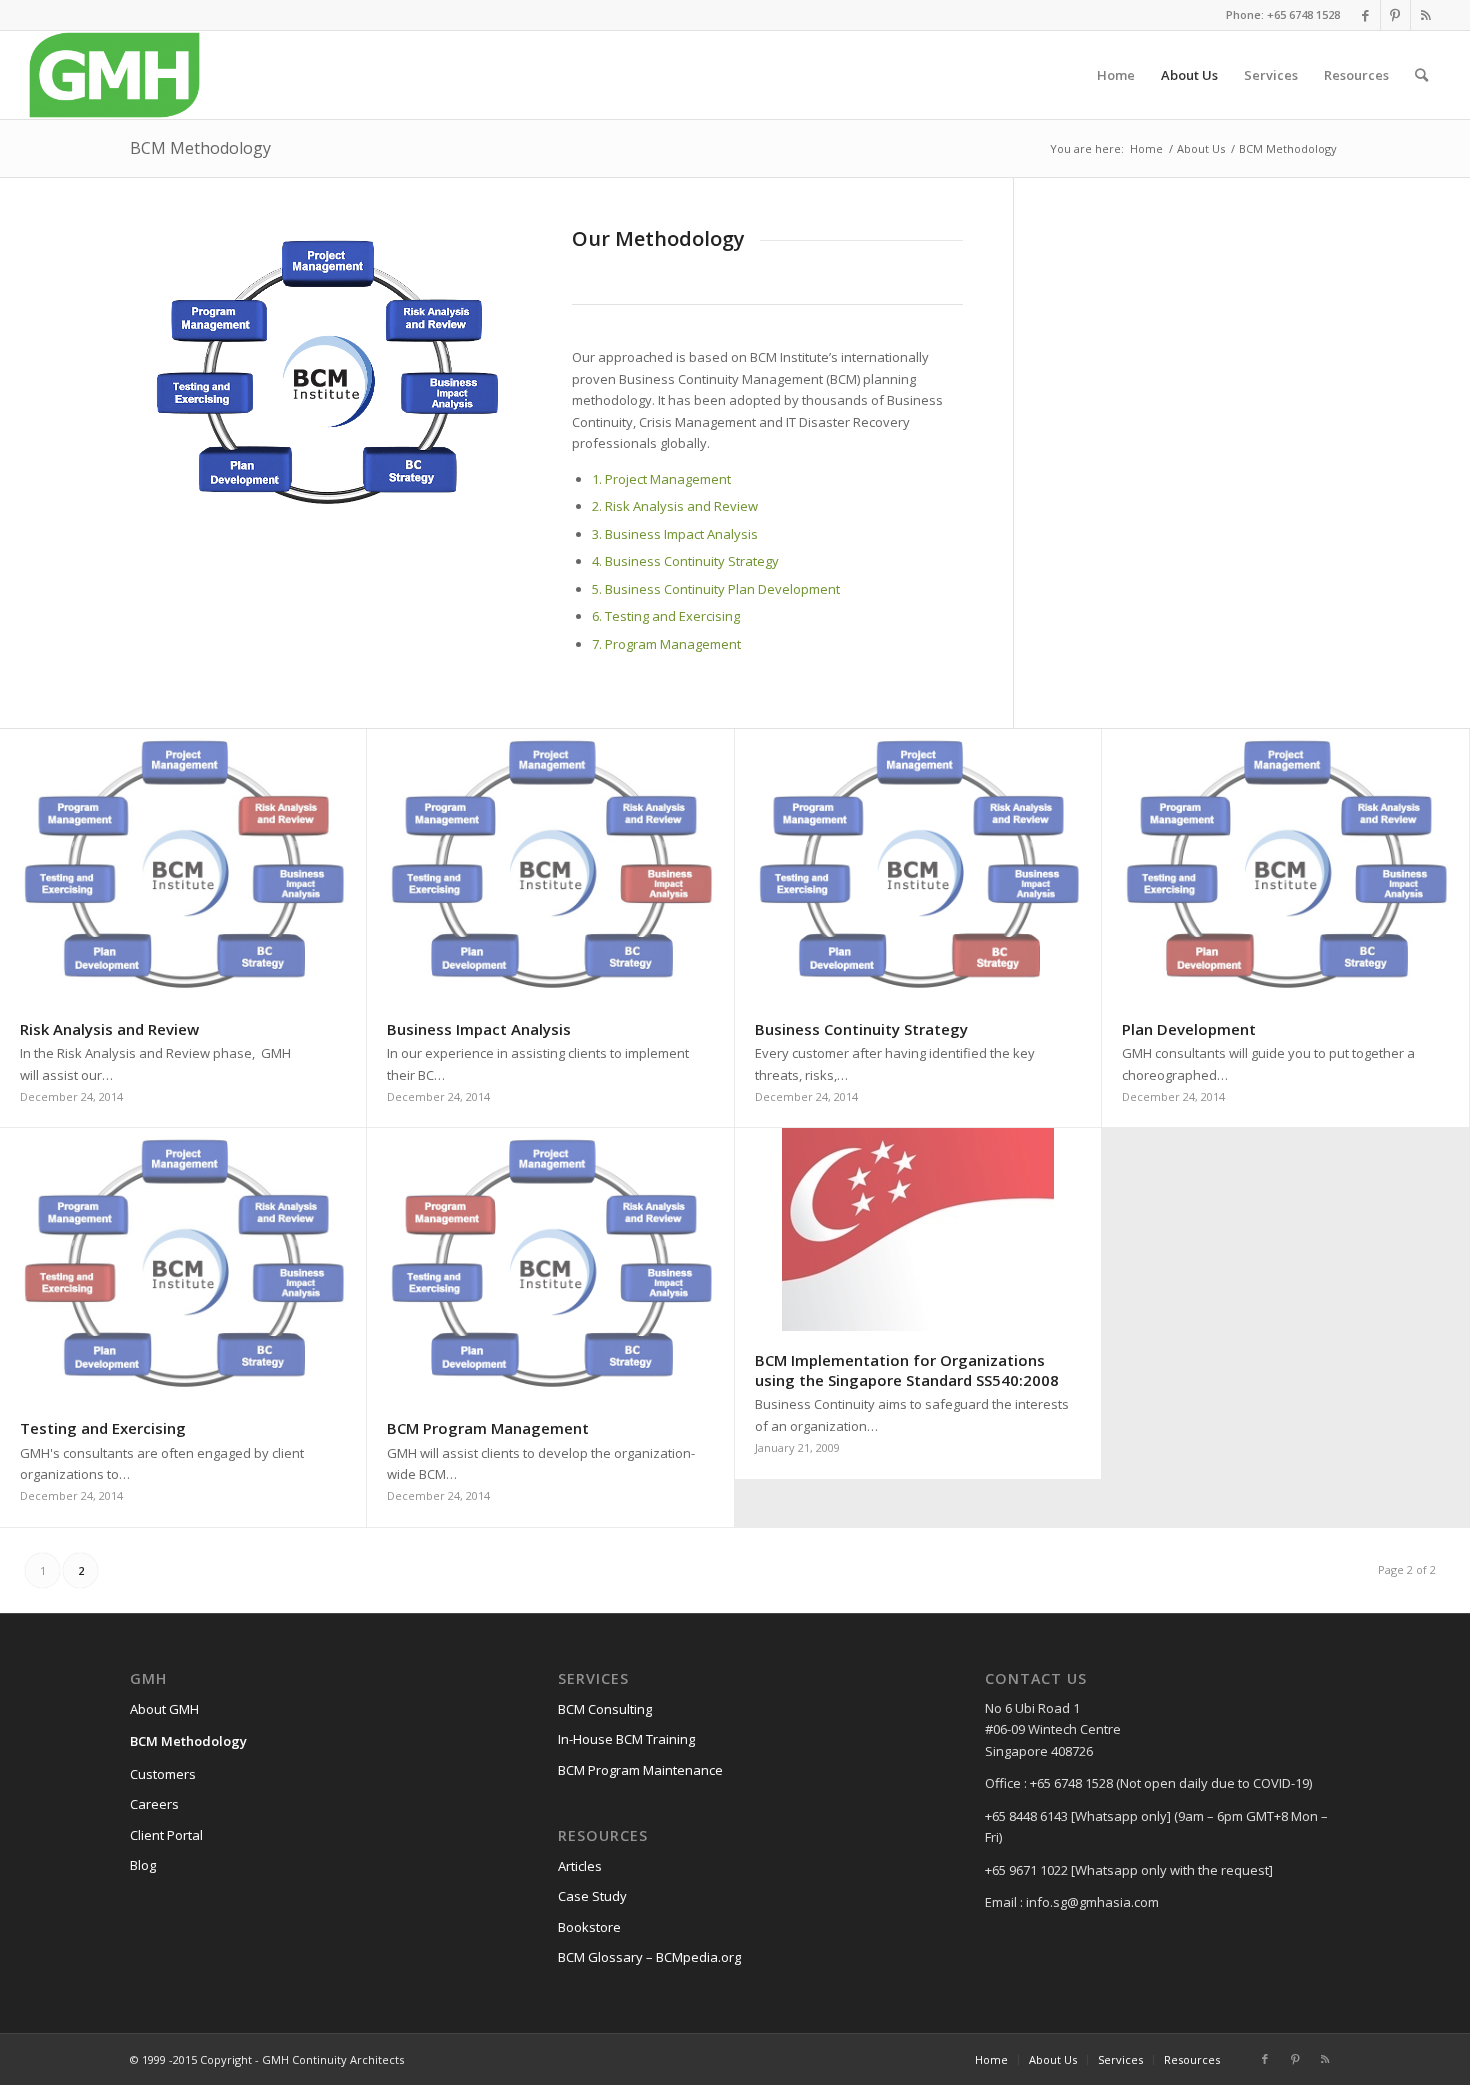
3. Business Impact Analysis (675, 534)
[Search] (1421, 75)
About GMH (164, 1709)
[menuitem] (1116, 75)
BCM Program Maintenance (640, 1770)
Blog (143, 1865)
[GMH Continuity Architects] (114, 75)
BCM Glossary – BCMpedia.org (649, 1957)
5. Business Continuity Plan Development (716, 589)
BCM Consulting (605, 1709)
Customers (163, 1774)
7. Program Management (666, 644)
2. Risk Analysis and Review (675, 506)
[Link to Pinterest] (1395, 15)
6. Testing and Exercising (666, 616)
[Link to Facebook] (1365, 15)
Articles (580, 1866)
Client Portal (166, 1835)
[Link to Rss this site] (1426, 15)
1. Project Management (661, 479)
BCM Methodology (200, 148)
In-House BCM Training (626, 1739)
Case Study (592, 1896)
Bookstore (589, 1927)
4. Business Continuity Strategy (685, 561)
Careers (154, 1804)
